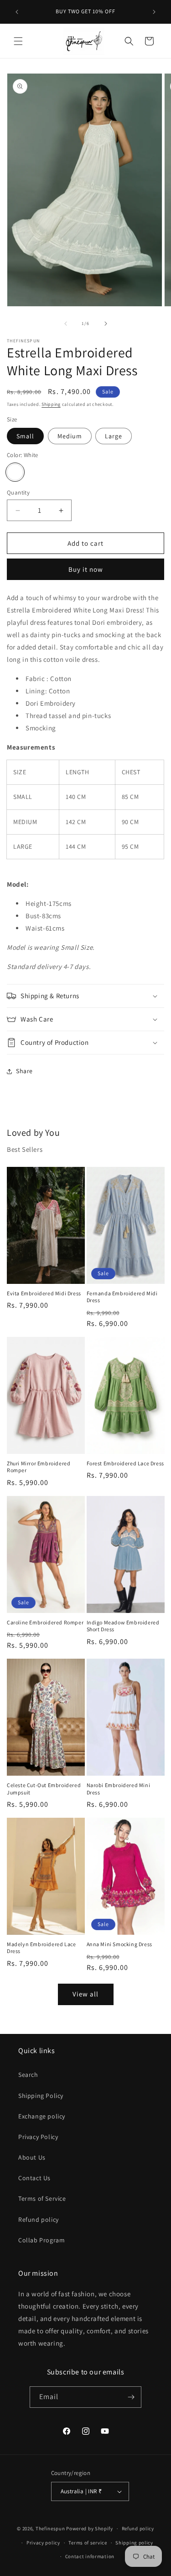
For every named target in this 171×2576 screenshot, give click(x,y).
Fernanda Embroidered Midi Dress (122, 1297)
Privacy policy (43, 2543)
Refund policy (39, 2219)
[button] (18, 41)
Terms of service (88, 2543)
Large (114, 436)
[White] (15, 472)
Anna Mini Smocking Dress (119, 1944)
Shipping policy (134, 2543)
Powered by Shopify (90, 2528)
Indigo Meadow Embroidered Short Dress (123, 1626)
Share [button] (24, 1071)
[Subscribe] (131, 2397)
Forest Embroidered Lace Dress (125, 1463)
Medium (70, 436)
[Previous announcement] (17, 12)
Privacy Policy (38, 2137)
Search (28, 2075)
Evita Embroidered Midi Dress (44, 1293)
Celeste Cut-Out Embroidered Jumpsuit (44, 1789)
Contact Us (34, 2178)
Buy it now (86, 569)
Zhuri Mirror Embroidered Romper (39, 1467)
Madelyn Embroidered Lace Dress (41, 1948)
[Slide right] (106, 324)
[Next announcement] (154, 12)
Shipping (51, 404)
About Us (32, 2157)
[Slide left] (66, 324)
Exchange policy (42, 2116)
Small (25, 436)
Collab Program (41, 2240)
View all (85, 1994)
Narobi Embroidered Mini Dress (119, 1789)
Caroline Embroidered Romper (45, 1622)
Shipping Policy (41, 2096)
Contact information (90, 2556)
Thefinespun (50, 2528)
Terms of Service (42, 2198)
